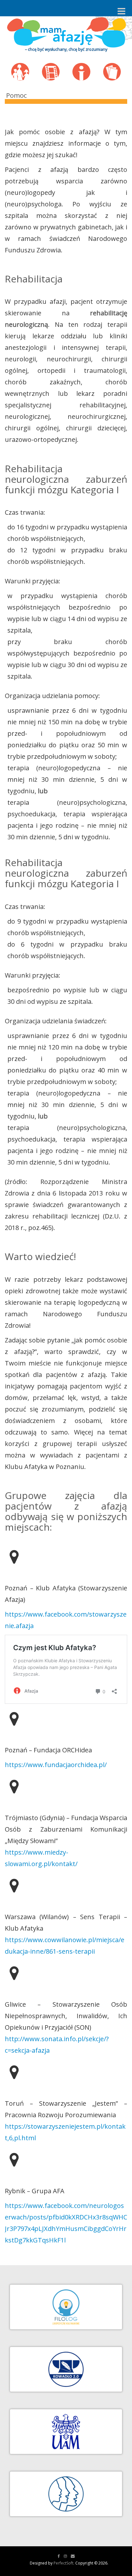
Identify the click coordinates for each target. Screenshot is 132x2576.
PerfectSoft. (64, 2563)
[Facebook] (59, 2556)
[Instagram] (65, 2556)
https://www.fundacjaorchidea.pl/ (56, 1765)
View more (25, 69)
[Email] (73, 2556)
